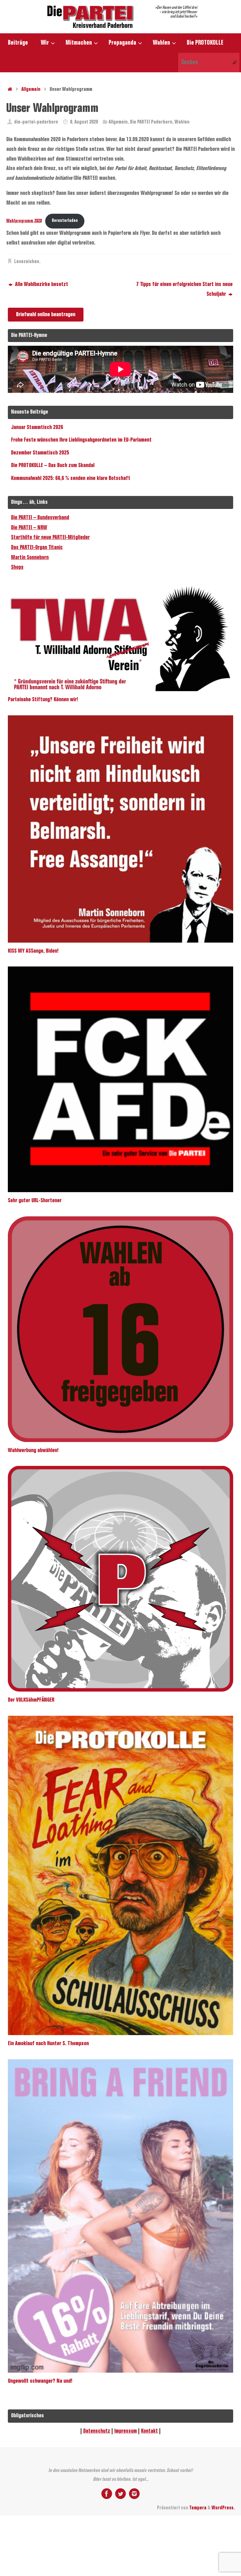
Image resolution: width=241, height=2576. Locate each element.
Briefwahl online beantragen (46, 315)
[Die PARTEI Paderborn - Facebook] (107, 2494)
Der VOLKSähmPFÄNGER (31, 1700)
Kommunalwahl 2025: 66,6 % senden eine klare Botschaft (71, 478)
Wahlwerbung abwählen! (33, 1450)
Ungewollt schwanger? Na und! (40, 2381)
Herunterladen (65, 221)
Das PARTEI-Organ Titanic (37, 548)
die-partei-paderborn (36, 122)
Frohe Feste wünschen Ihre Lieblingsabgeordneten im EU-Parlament (81, 440)
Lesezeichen (27, 262)
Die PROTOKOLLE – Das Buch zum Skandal (53, 465)
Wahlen (182, 122)
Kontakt (149, 2431)
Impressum (126, 2431)
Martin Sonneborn (30, 558)
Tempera (198, 2508)
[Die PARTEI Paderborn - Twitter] (120, 2494)
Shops (17, 567)
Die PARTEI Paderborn (151, 122)
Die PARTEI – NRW (29, 528)
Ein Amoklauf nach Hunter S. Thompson (48, 2044)
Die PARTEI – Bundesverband (40, 518)
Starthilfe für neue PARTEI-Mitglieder (50, 537)
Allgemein (31, 89)
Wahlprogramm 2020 (24, 221)
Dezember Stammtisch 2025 (40, 453)
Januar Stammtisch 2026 (37, 427)
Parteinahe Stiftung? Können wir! (43, 700)
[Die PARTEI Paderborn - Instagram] (134, 2494)
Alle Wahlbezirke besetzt (41, 284)
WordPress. (223, 2508)
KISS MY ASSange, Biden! (33, 951)
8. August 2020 (84, 122)
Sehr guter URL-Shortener (35, 1201)
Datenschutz (97, 2431)
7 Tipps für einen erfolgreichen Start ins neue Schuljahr (184, 289)
